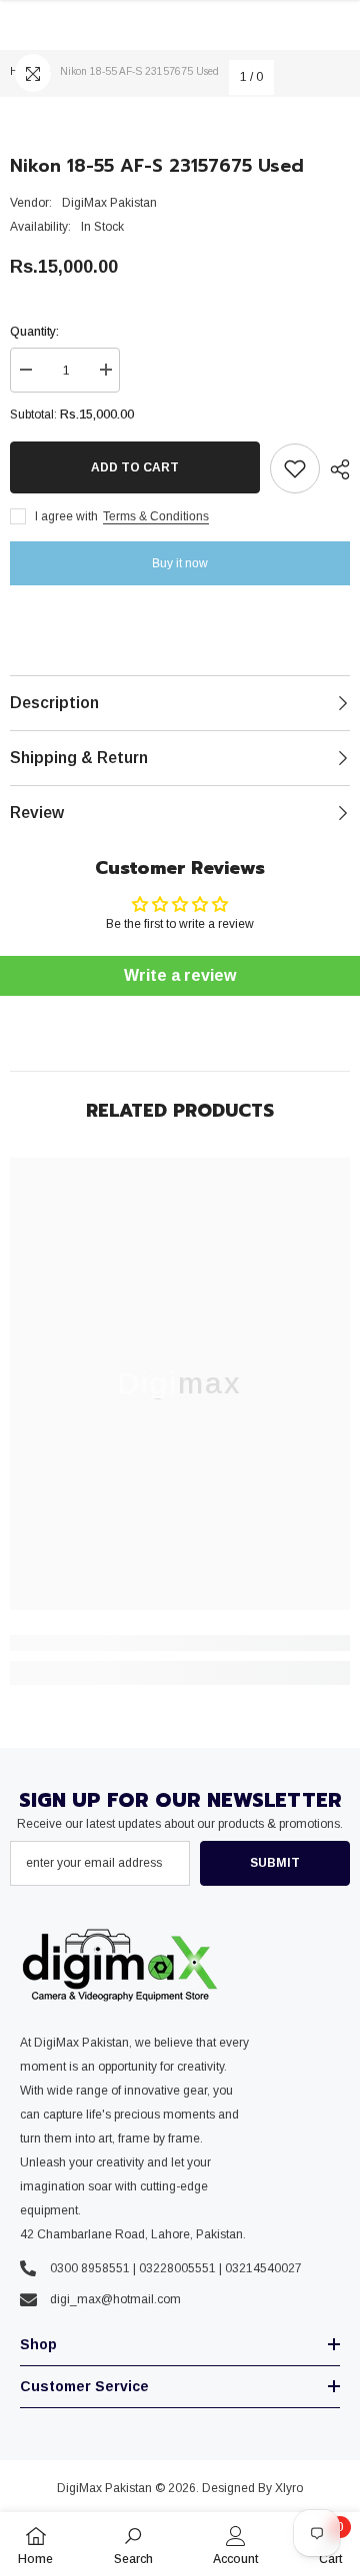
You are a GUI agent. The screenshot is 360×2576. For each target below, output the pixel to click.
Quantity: (34, 332)
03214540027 (263, 2268)
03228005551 (177, 2268)
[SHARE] (335, 469)
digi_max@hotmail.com (115, 2299)
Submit (275, 1863)
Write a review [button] (180, 975)
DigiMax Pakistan (109, 203)
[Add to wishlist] (295, 468)
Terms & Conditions (156, 516)
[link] (180, 1643)
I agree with (66, 516)
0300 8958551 (90, 2268)
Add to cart (135, 467)
